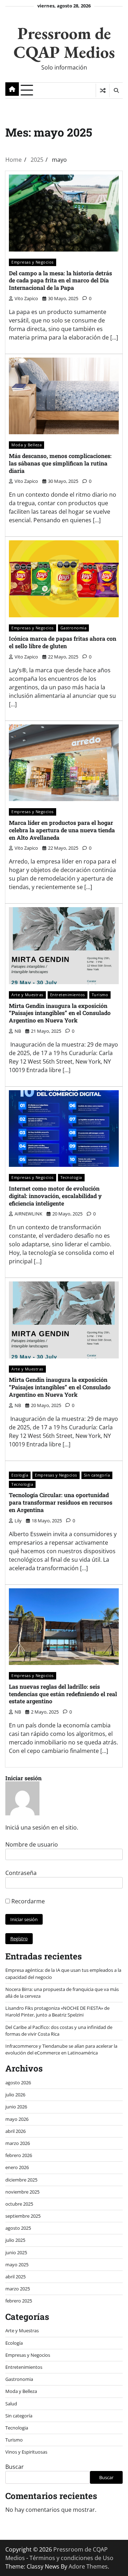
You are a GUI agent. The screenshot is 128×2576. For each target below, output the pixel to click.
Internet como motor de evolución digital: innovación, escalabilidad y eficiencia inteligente (55, 1196)
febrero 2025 (19, 2301)
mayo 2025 (17, 2265)
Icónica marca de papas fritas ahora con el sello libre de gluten (63, 642)
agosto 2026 (18, 2083)
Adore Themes (88, 2566)
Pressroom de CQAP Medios (64, 42)
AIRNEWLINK (28, 1214)
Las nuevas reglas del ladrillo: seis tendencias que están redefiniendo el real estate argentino (63, 1694)
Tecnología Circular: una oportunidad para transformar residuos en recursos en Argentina (61, 1502)
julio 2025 (15, 2240)
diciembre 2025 (21, 2180)
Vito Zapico (26, 298)
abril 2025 (15, 2277)
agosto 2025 (18, 2228)
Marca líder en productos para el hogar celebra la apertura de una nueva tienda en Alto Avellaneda (62, 830)
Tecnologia (71, 1177)
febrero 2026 (19, 2155)
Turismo (100, 995)
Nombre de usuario (32, 1844)
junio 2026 (16, 2107)
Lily (18, 1521)
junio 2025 (16, 2252)
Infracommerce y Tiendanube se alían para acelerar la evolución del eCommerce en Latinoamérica (61, 2049)
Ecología (20, 1475)
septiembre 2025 (23, 2216)
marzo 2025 (18, 2289)
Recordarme (27, 1901)
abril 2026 (15, 2131)
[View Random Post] (103, 90)
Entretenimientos (68, 995)
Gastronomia (74, 628)
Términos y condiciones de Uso (71, 2558)
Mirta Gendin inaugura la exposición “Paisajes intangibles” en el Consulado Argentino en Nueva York (60, 1013)
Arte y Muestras (27, 995)
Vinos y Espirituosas (26, 2452)
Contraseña (21, 1873)
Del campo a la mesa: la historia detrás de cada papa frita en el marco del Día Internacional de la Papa (60, 280)
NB (18, 1031)
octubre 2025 (19, 2204)
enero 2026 (17, 2167)
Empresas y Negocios (33, 262)
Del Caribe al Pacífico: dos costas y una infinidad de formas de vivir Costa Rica (59, 2031)
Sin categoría (97, 1475)
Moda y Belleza (26, 445)
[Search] (116, 90)
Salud (11, 2404)
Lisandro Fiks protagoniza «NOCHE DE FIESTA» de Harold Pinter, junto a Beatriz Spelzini (57, 2011)
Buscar (15, 2467)
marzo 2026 (18, 2143)
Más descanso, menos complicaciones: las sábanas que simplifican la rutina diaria (60, 463)
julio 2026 (15, 2095)
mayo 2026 (17, 2119)
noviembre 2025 (22, 2192)
